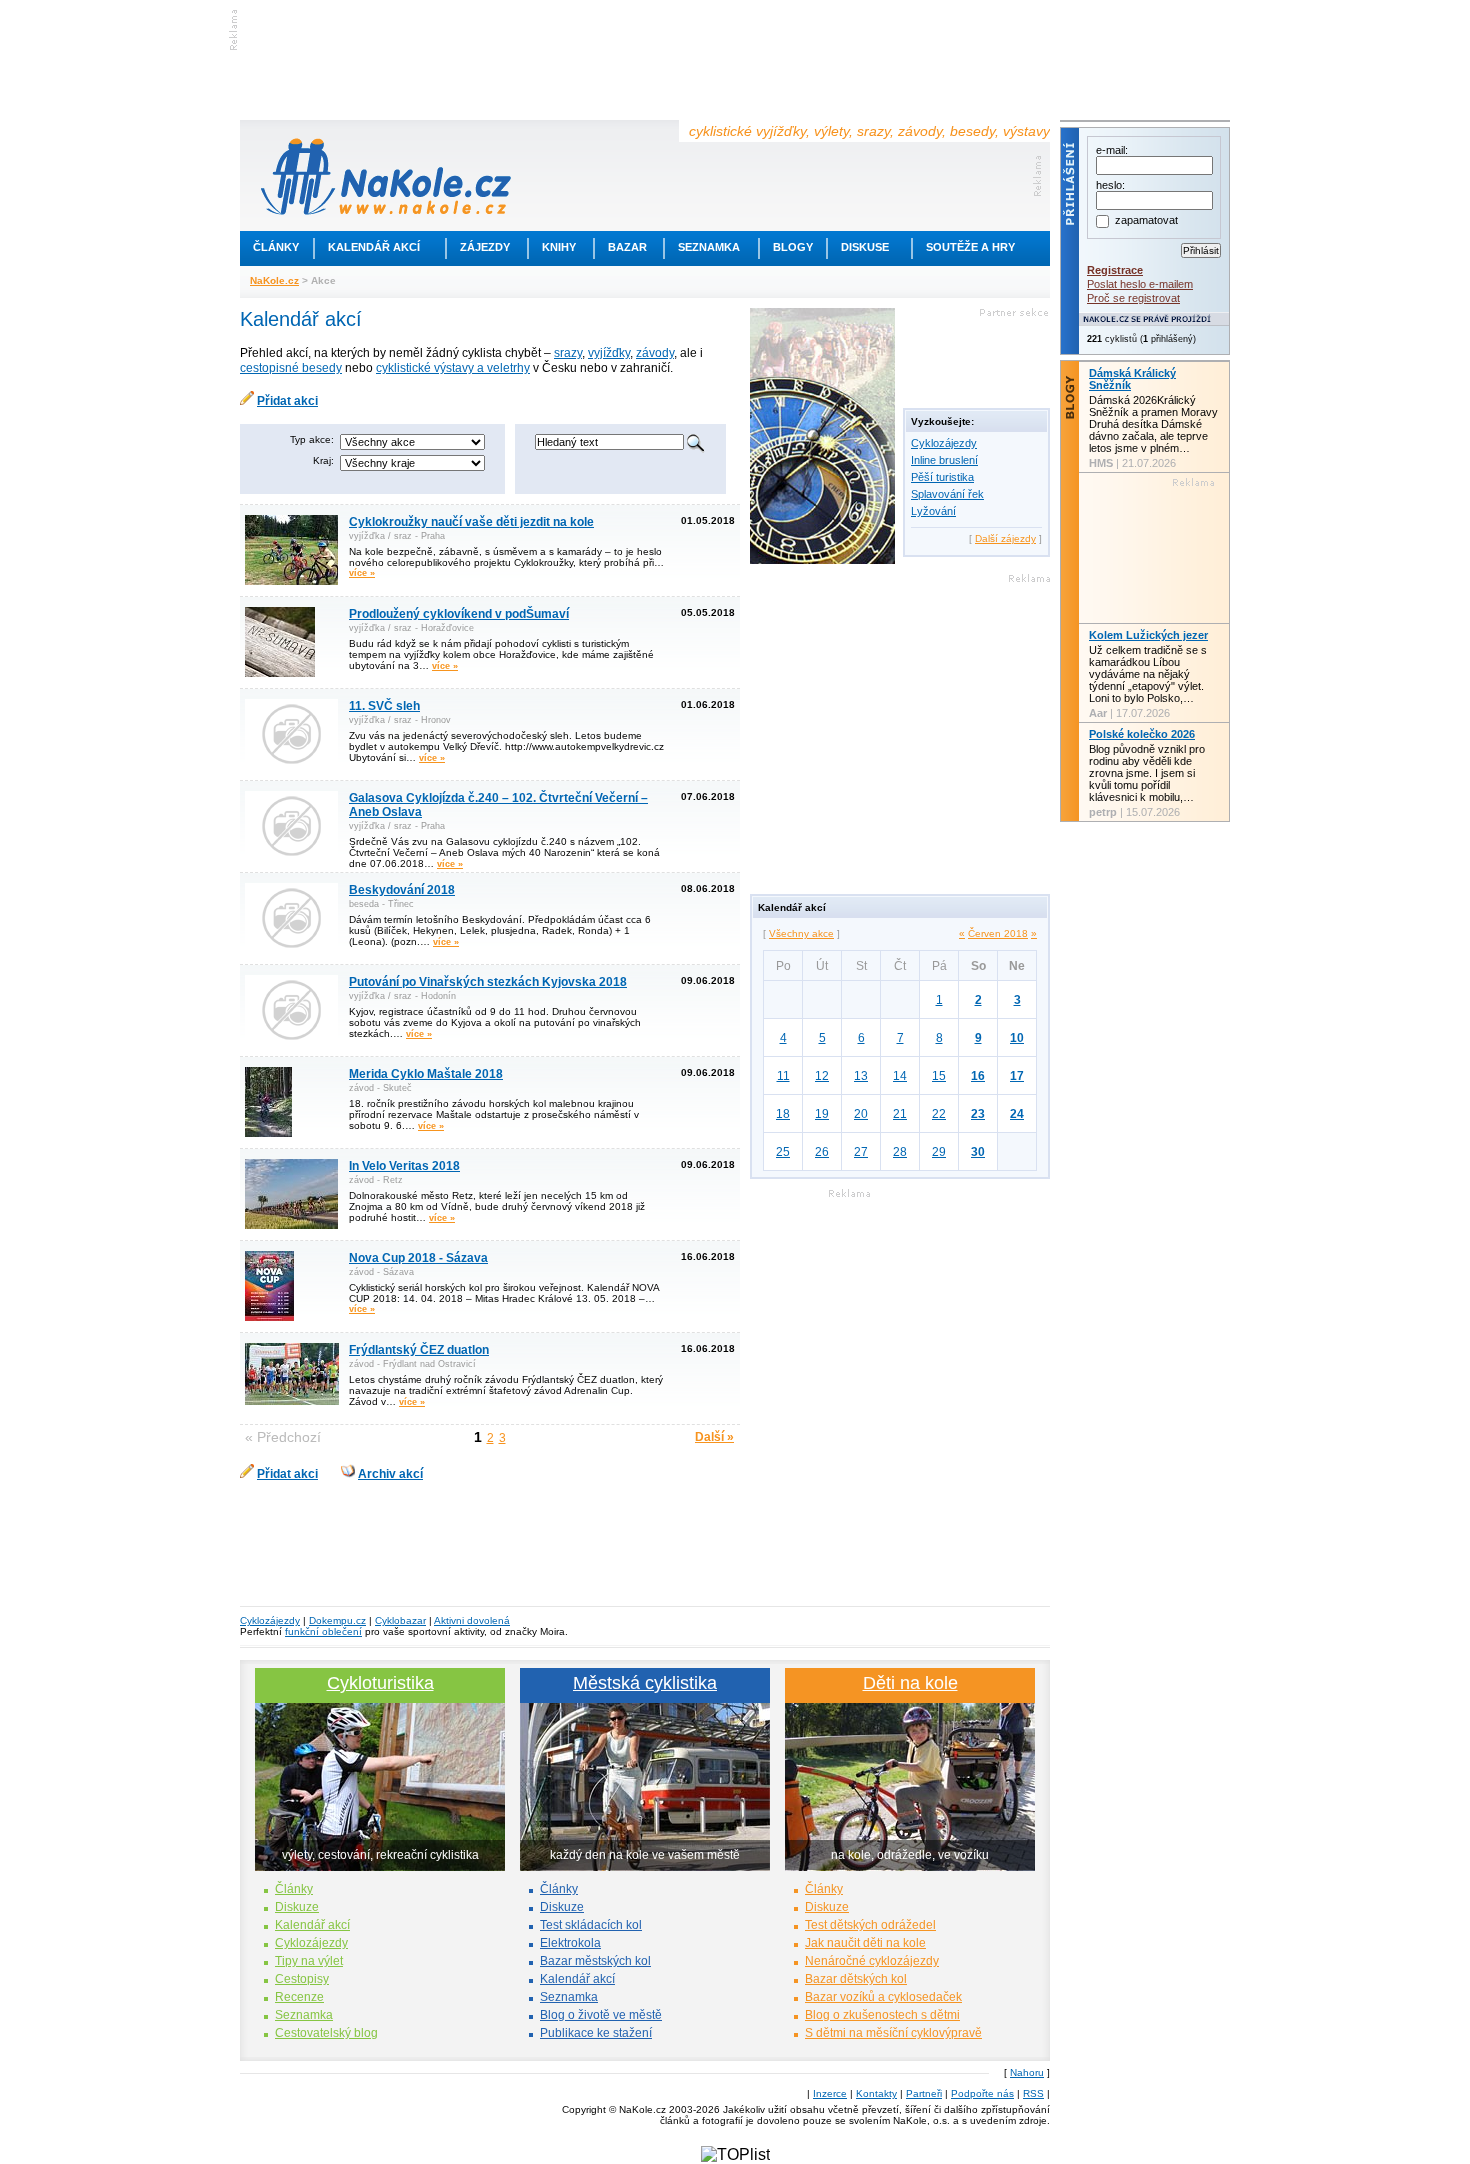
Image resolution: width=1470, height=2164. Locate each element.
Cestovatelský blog (326, 2033)
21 (900, 1114)
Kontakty (876, 2093)
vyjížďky (609, 353)
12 (822, 1076)
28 (900, 1152)
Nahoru (1027, 2072)
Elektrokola (570, 1943)
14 (900, 1076)
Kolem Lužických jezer (1148, 635)
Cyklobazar (400, 1620)
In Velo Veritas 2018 (404, 1166)
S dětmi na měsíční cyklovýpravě (893, 2033)
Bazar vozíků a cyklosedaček (883, 1997)
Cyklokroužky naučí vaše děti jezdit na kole (471, 522)
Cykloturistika (380, 1683)
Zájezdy (485, 247)
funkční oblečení (323, 1631)
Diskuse (865, 247)
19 (822, 1114)
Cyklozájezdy (944, 443)
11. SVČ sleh (384, 706)
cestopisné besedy (291, 368)
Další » (714, 1437)
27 (861, 1152)
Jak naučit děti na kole (865, 1943)
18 (783, 1114)
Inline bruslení (944, 460)
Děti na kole (910, 1683)
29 (939, 1152)
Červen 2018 (998, 933)
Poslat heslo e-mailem (1140, 284)
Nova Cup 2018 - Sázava (418, 1258)
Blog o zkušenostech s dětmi (882, 2015)
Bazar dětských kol (856, 1979)
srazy (568, 353)
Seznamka (709, 247)
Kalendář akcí (374, 247)
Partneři (924, 2093)
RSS (1033, 2093)
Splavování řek (947, 494)
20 (861, 1114)
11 (783, 1076)
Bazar (627, 247)
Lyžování (933, 511)
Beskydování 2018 (402, 890)
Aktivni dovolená (472, 1620)
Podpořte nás (982, 2093)
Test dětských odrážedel (870, 1925)
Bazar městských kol (595, 1961)
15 (939, 1076)
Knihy (559, 247)
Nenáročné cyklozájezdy (872, 1961)
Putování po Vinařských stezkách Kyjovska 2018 (488, 982)
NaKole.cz (274, 280)
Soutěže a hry (970, 247)
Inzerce (830, 2093)
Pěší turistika (942, 477)
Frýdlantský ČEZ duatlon (419, 1350)
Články (276, 247)
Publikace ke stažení (596, 2033)
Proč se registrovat (1133, 298)
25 (783, 1152)
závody (655, 353)
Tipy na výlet (309, 1961)
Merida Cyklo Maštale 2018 (426, 1074)
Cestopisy (302, 1979)
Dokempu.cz (337, 1620)
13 (861, 1076)
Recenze (299, 1997)
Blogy (793, 247)
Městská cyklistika (645, 1683)
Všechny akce (801, 933)
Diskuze (297, 1907)
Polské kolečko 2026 (1142, 734)
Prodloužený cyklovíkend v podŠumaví (459, 614)
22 (939, 1114)
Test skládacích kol (591, 1925)
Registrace (1115, 270)
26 (822, 1152)
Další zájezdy (1005, 538)
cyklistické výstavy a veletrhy (453, 368)
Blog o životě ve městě (601, 2015)
